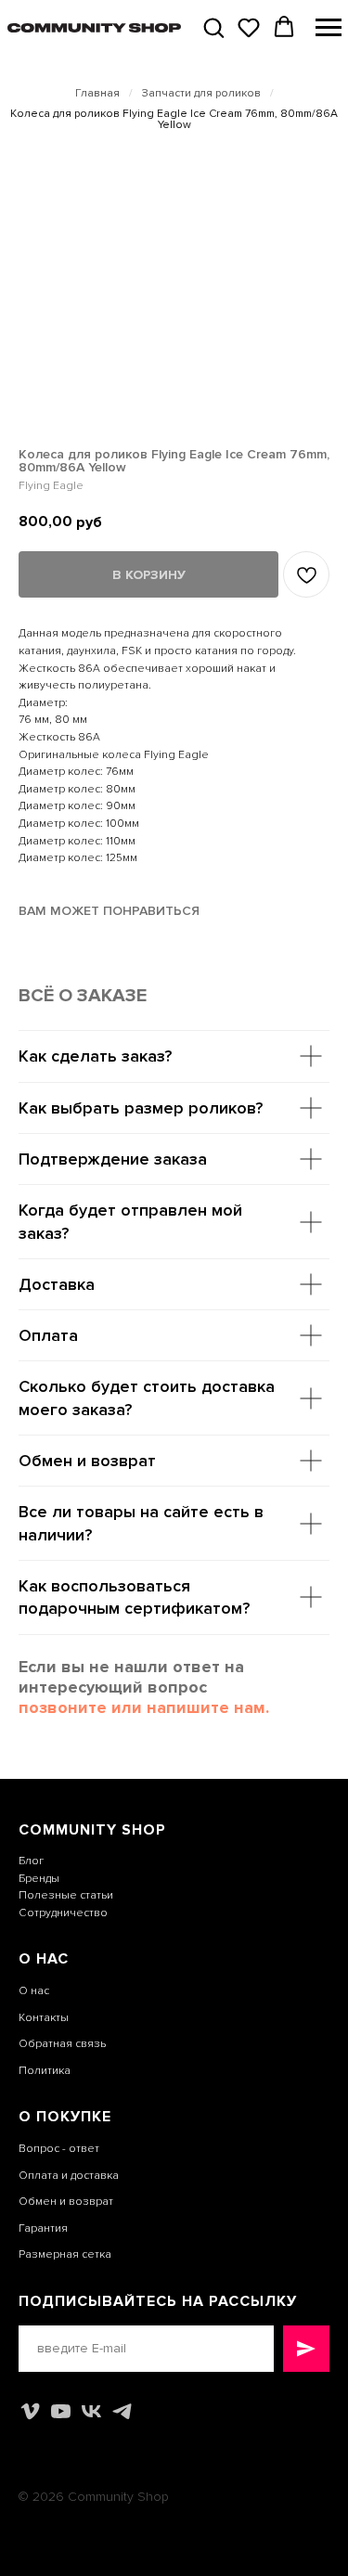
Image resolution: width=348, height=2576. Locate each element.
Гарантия (43, 2228)
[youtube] (61, 2411)
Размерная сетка (65, 2254)
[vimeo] (30, 2411)
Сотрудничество (63, 1913)
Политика (45, 2071)
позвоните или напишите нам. (144, 1707)
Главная (97, 94)
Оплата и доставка (69, 2176)
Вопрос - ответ (59, 2149)
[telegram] (122, 2411)
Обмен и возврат (66, 2202)
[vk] (91, 2411)
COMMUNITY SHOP (92, 1830)
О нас (34, 1991)
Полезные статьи (66, 1895)
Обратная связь (62, 2044)
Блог (31, 1861)
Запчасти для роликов (201, 94)
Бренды (39, 1879)
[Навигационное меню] (329, 28)
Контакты (44, 2018)
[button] (213, 27)
